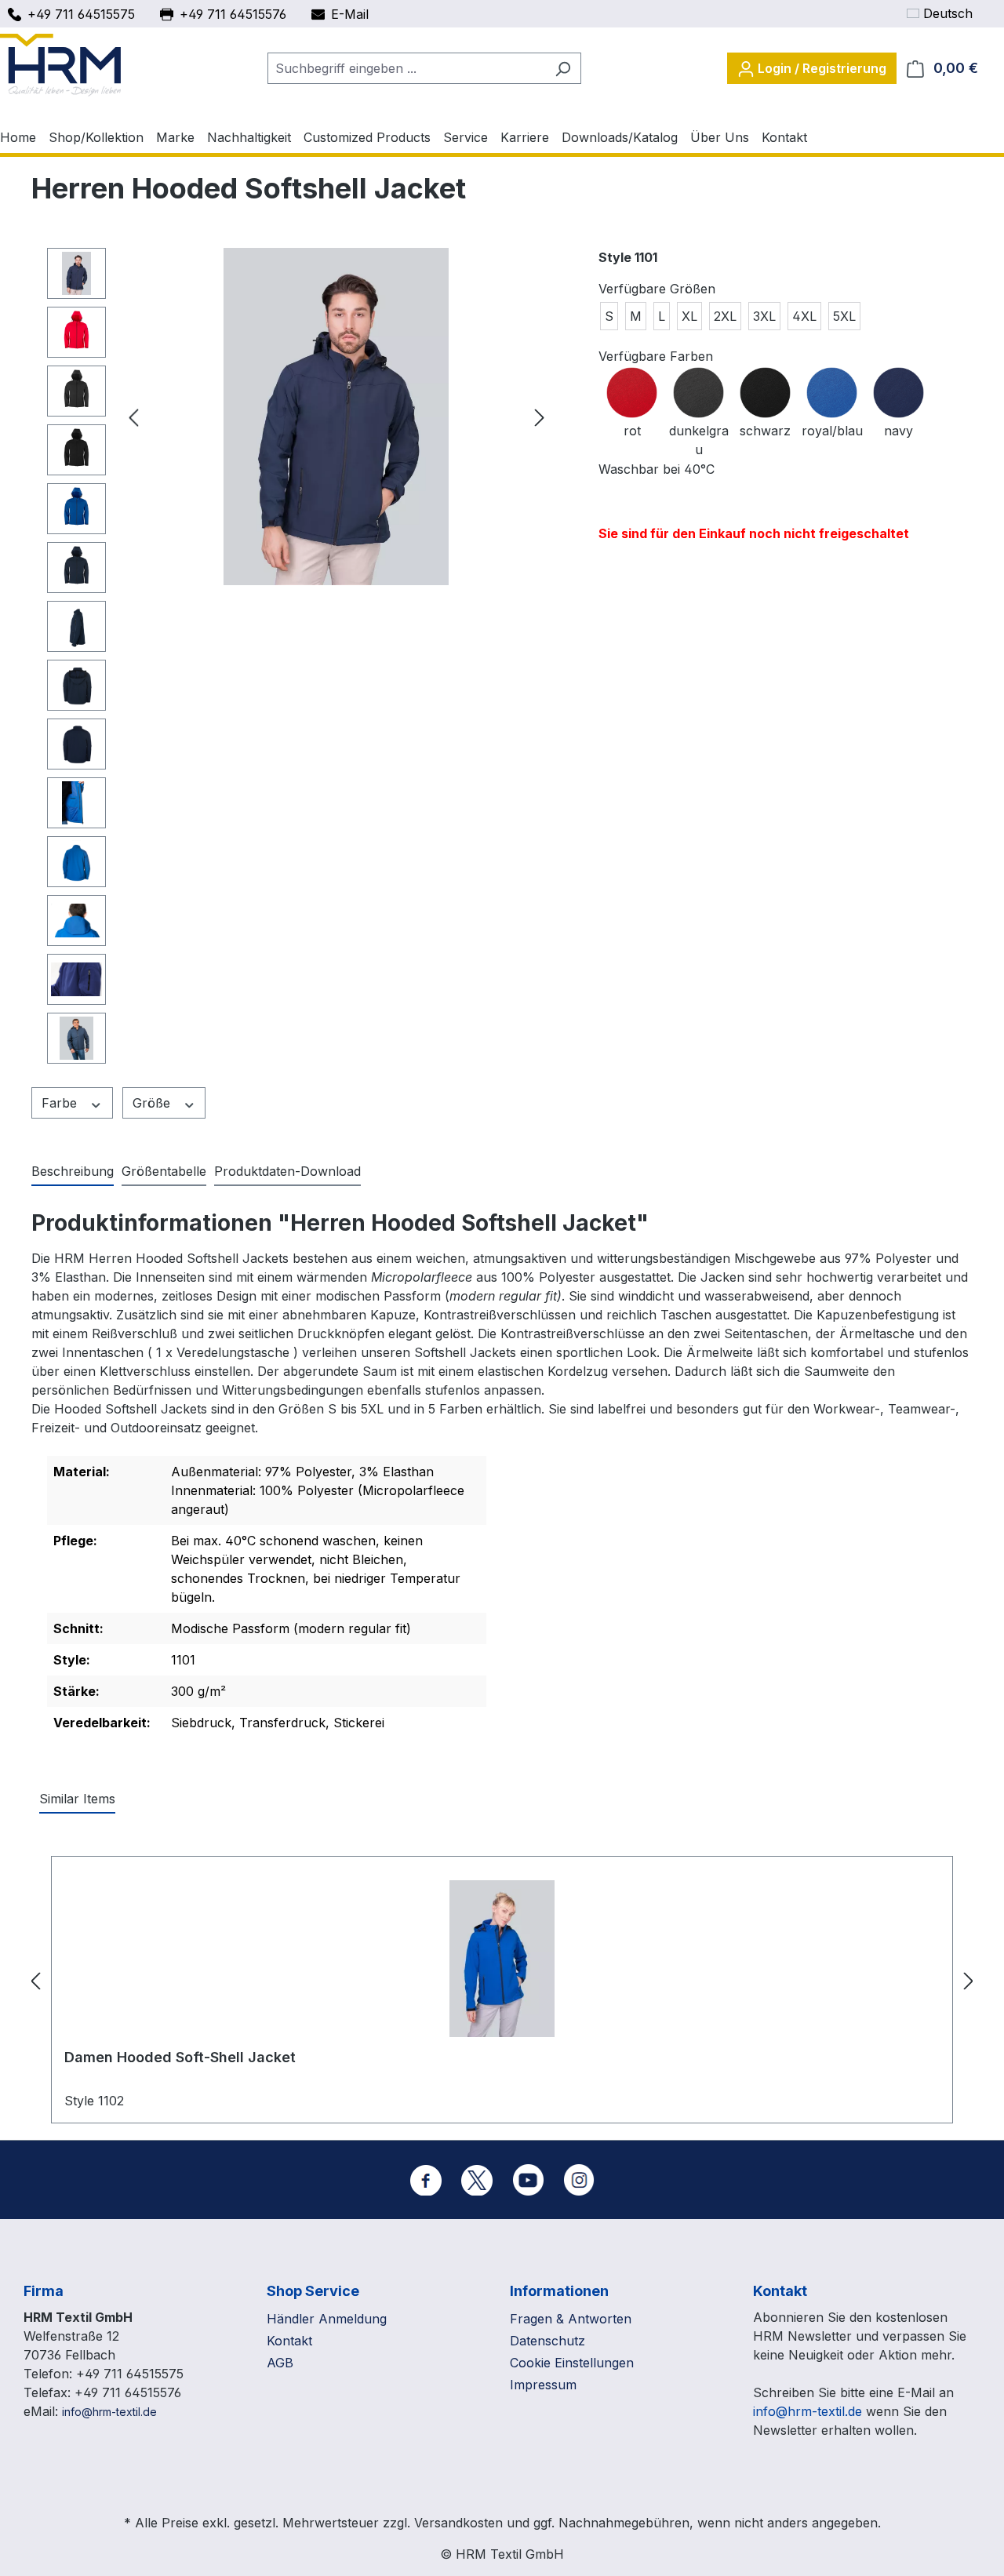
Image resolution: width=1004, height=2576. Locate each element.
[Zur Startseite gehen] (60, 65)
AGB (280, 2363)
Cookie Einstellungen (572, 2363)
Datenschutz (547, 2341)
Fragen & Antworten (571, 2319)
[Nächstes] (540, 417)
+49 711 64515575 (81, 14)
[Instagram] (579, 2180)
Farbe (61, 1103)
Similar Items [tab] (77, 1799)
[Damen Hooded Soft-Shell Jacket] (502, 1959)
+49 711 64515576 (233, 14)
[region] (299, 660)
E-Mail (350, 14)
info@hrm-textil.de (109, 2412)
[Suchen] (563, 68)
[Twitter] (477, 2180)
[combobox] (406, 68)
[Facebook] (426, 2180)
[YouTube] (528, 2180)
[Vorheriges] (133, 417)
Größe (153, 1103)
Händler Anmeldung (327, 2319)
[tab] (73, 1172)
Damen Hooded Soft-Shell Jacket (180, 2057)
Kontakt (289, 2341)
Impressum (543, 2385)
